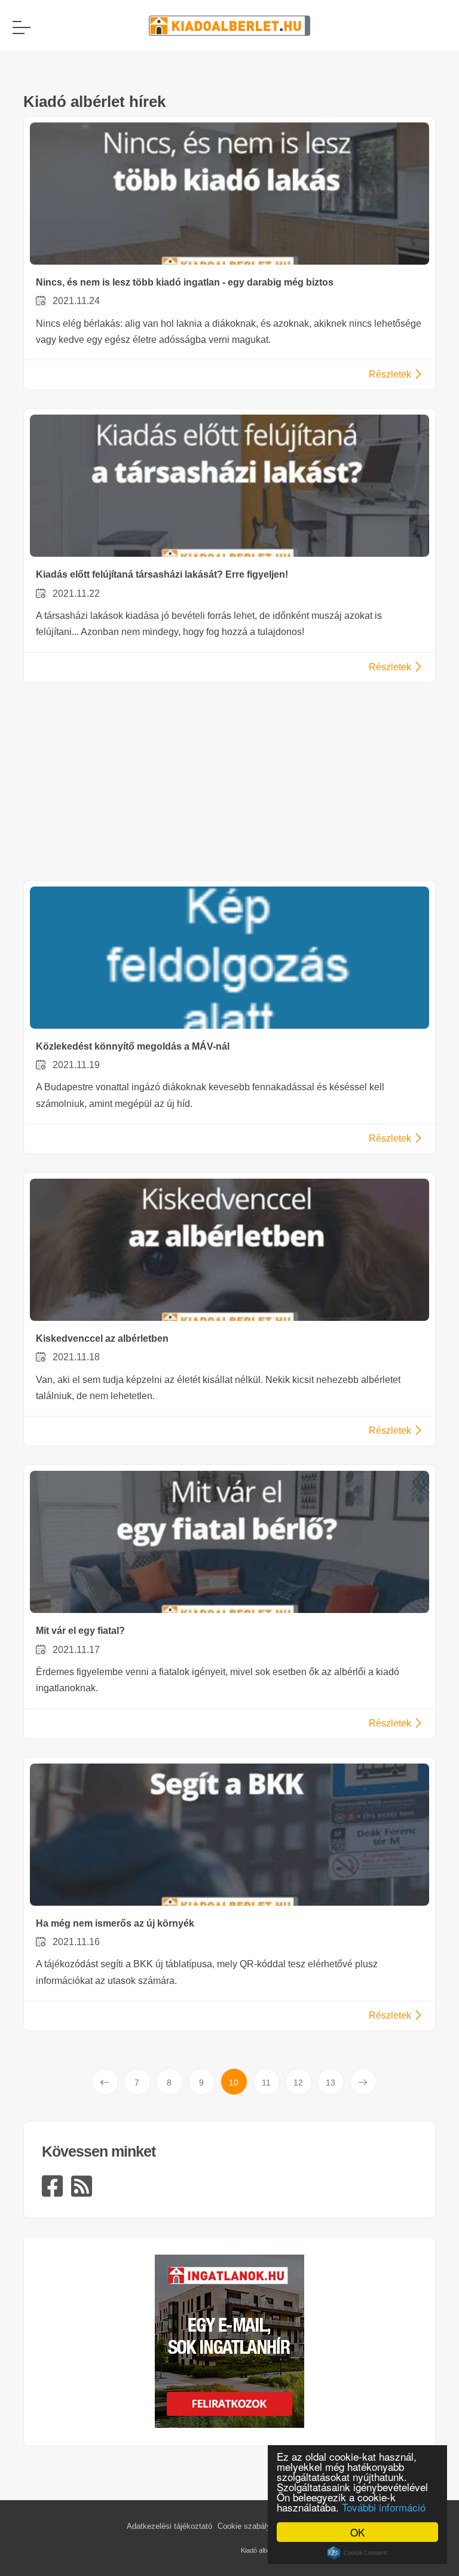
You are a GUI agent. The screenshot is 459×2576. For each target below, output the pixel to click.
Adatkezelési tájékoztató (169, 2526)
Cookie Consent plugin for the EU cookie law (357, 2553)
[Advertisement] (229, 784)
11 (266, 2083)
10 (234, 2083)
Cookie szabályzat (250, 2526)
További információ (384, 2507)
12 (298, 2083)
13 (331, 2083)
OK (357, 2532)
